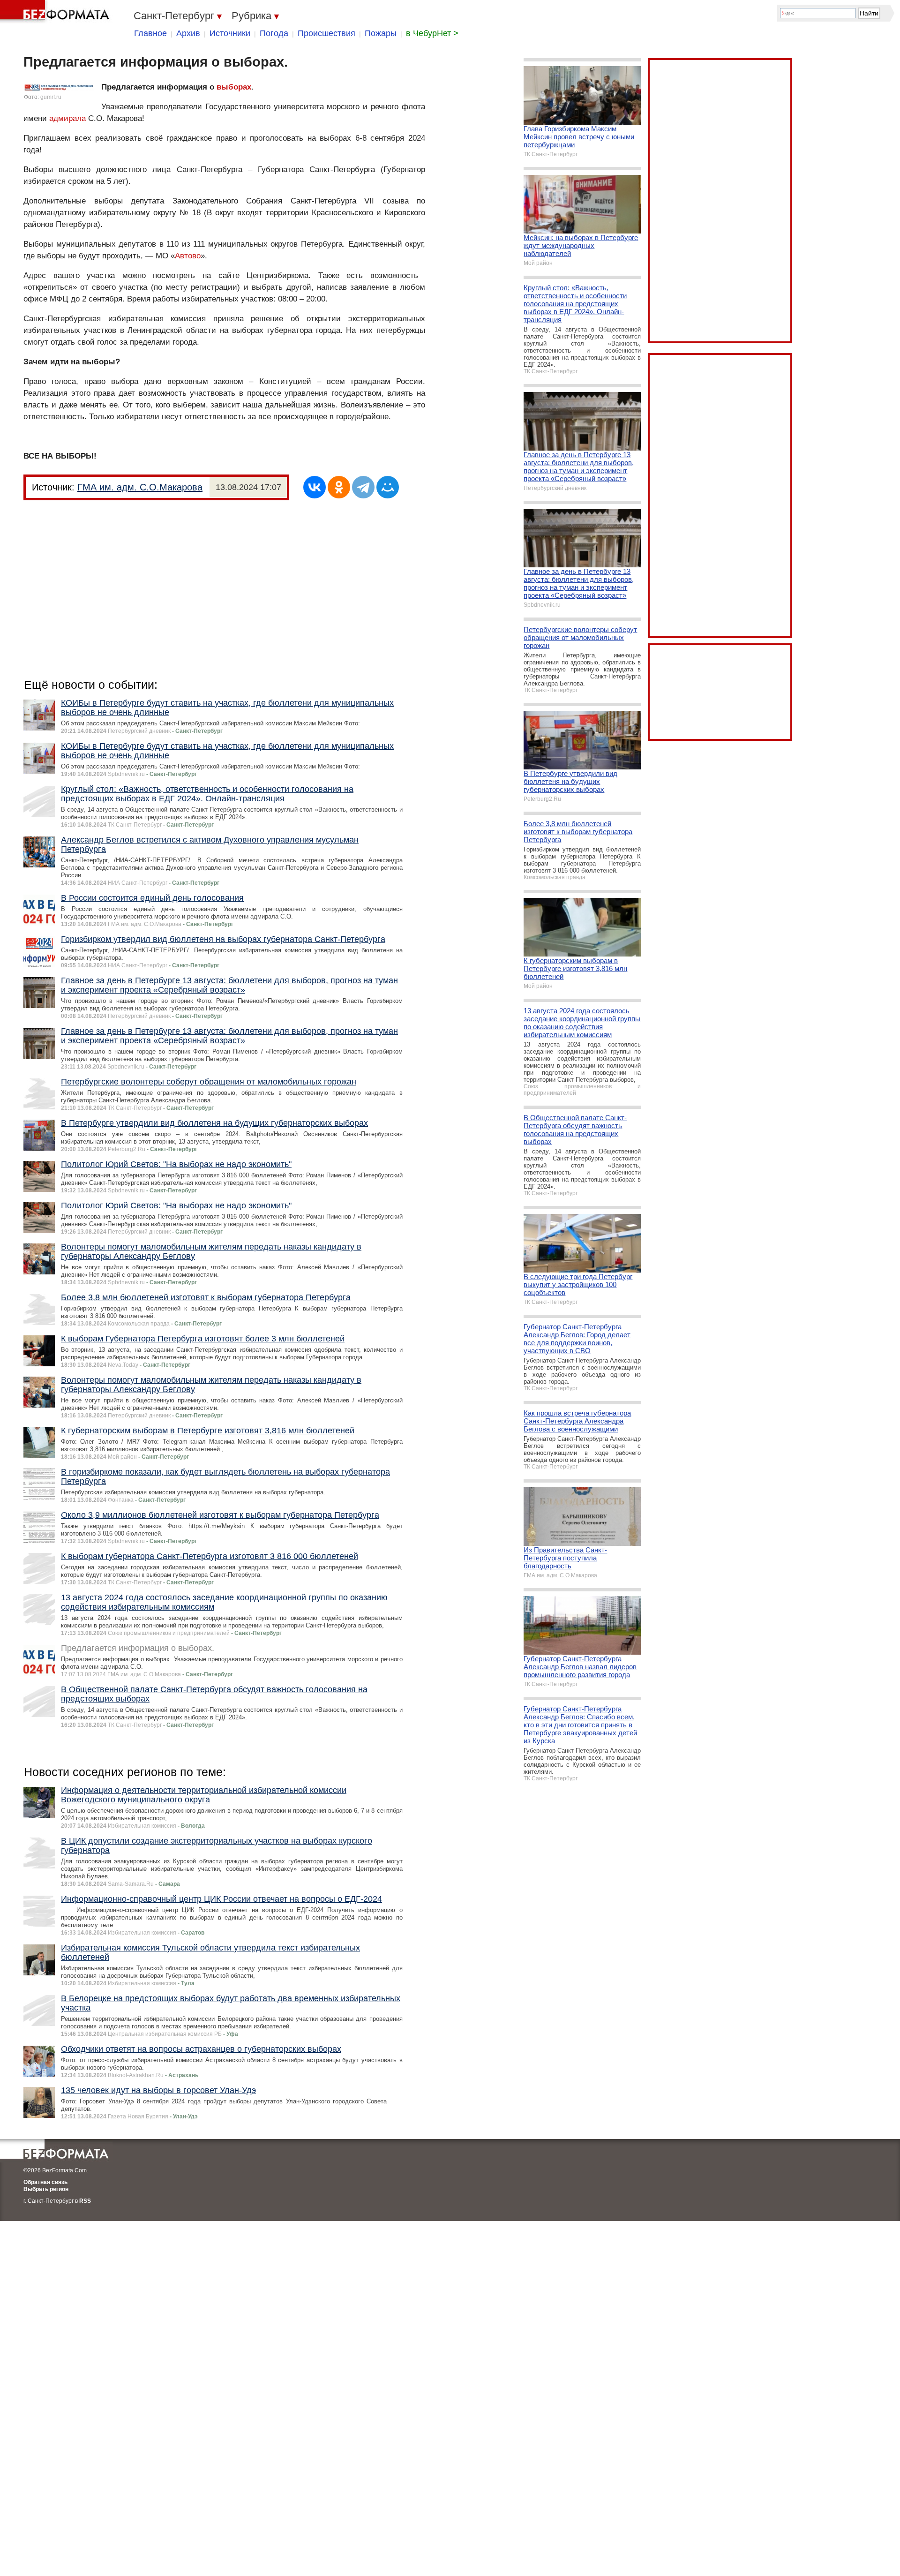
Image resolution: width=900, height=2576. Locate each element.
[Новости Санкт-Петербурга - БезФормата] (56, 12)
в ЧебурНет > (432, 33)
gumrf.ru (51, 97)
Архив (188, 33)
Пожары (381, 33)
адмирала (67, 118)
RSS (85, 2201)
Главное (150, 33)
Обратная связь (45, 2182)
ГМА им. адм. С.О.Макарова (140, 487)
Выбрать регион (46, 2189)
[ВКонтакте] (315, 487)
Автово (188, 256)
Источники (230, 33)
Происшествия (326, 33)
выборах (234, 87)
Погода (274, 33)
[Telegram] (363, 487)
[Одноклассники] (339, 487)
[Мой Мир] (388, 487)
